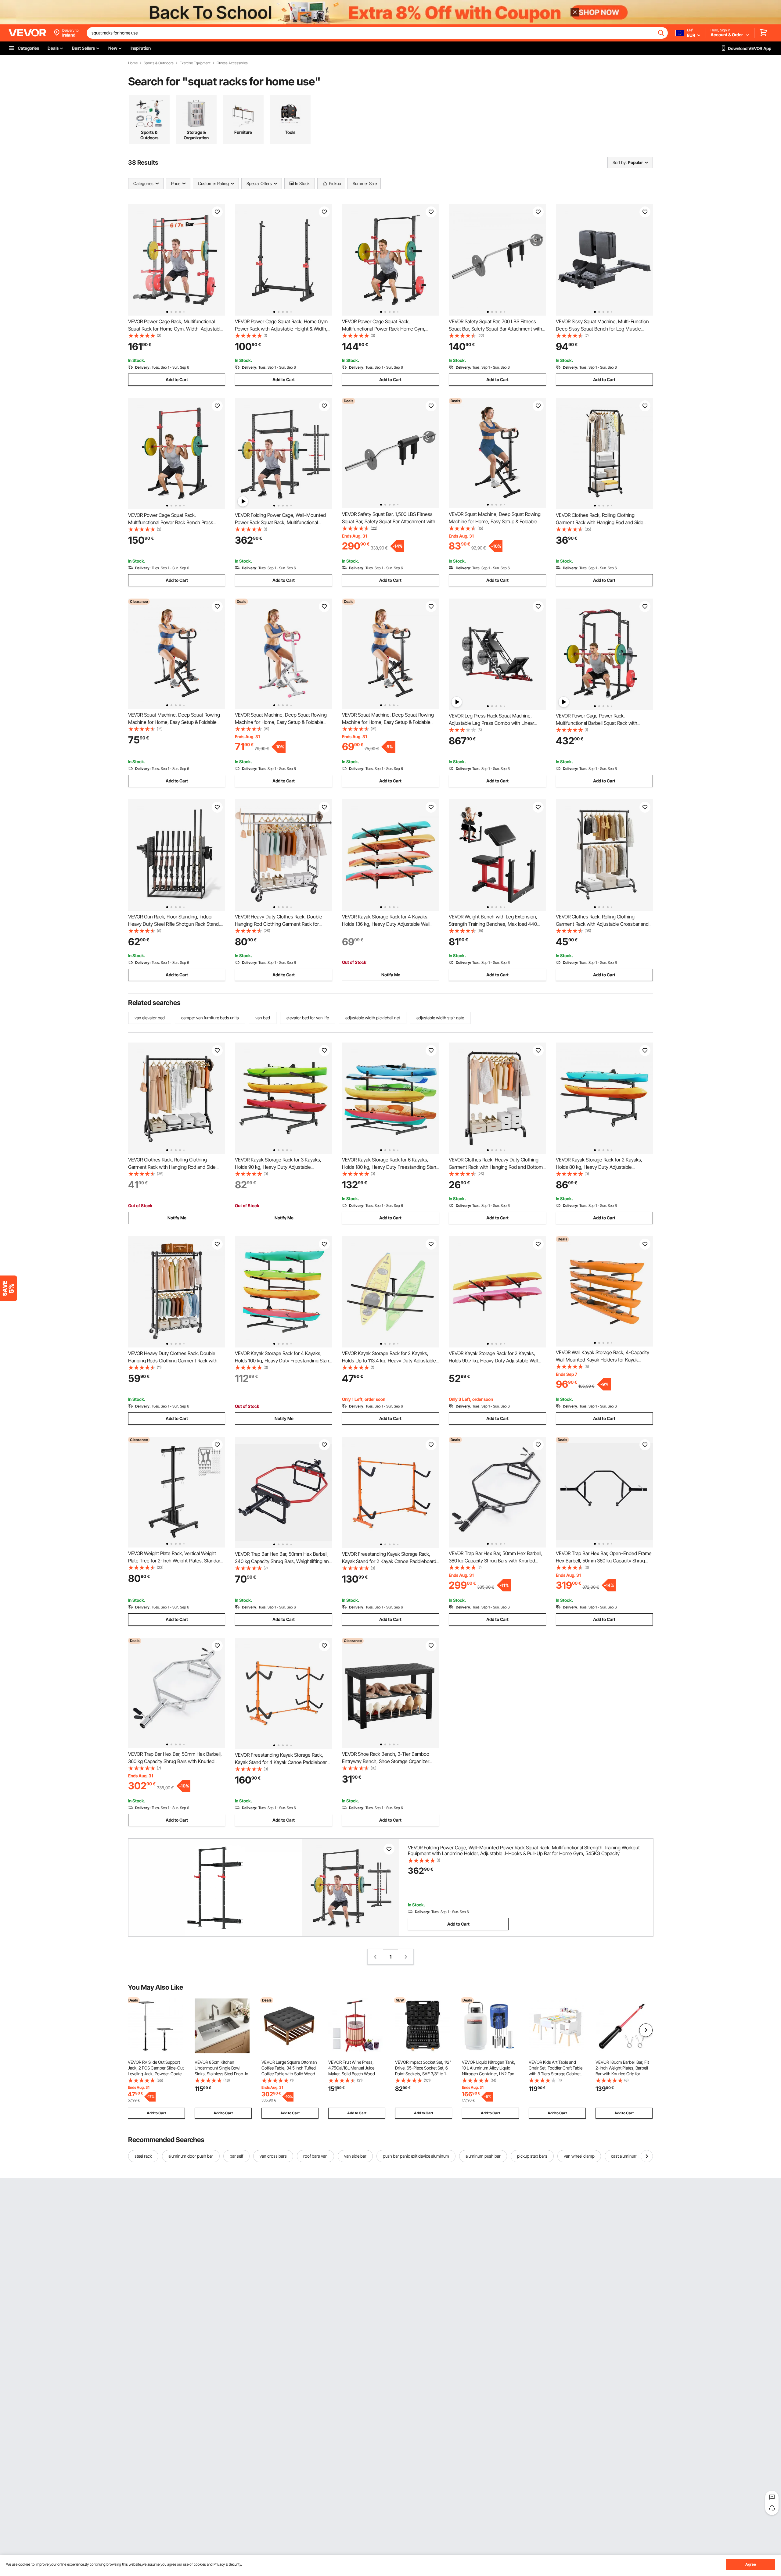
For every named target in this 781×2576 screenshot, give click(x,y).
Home (133, 63)
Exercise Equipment (195, 63)
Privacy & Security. (228, 2564)
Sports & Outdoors (159, 63)
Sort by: (620, 162)
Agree (751, 2564)
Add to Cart (177, 379)
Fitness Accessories (232, 63)
